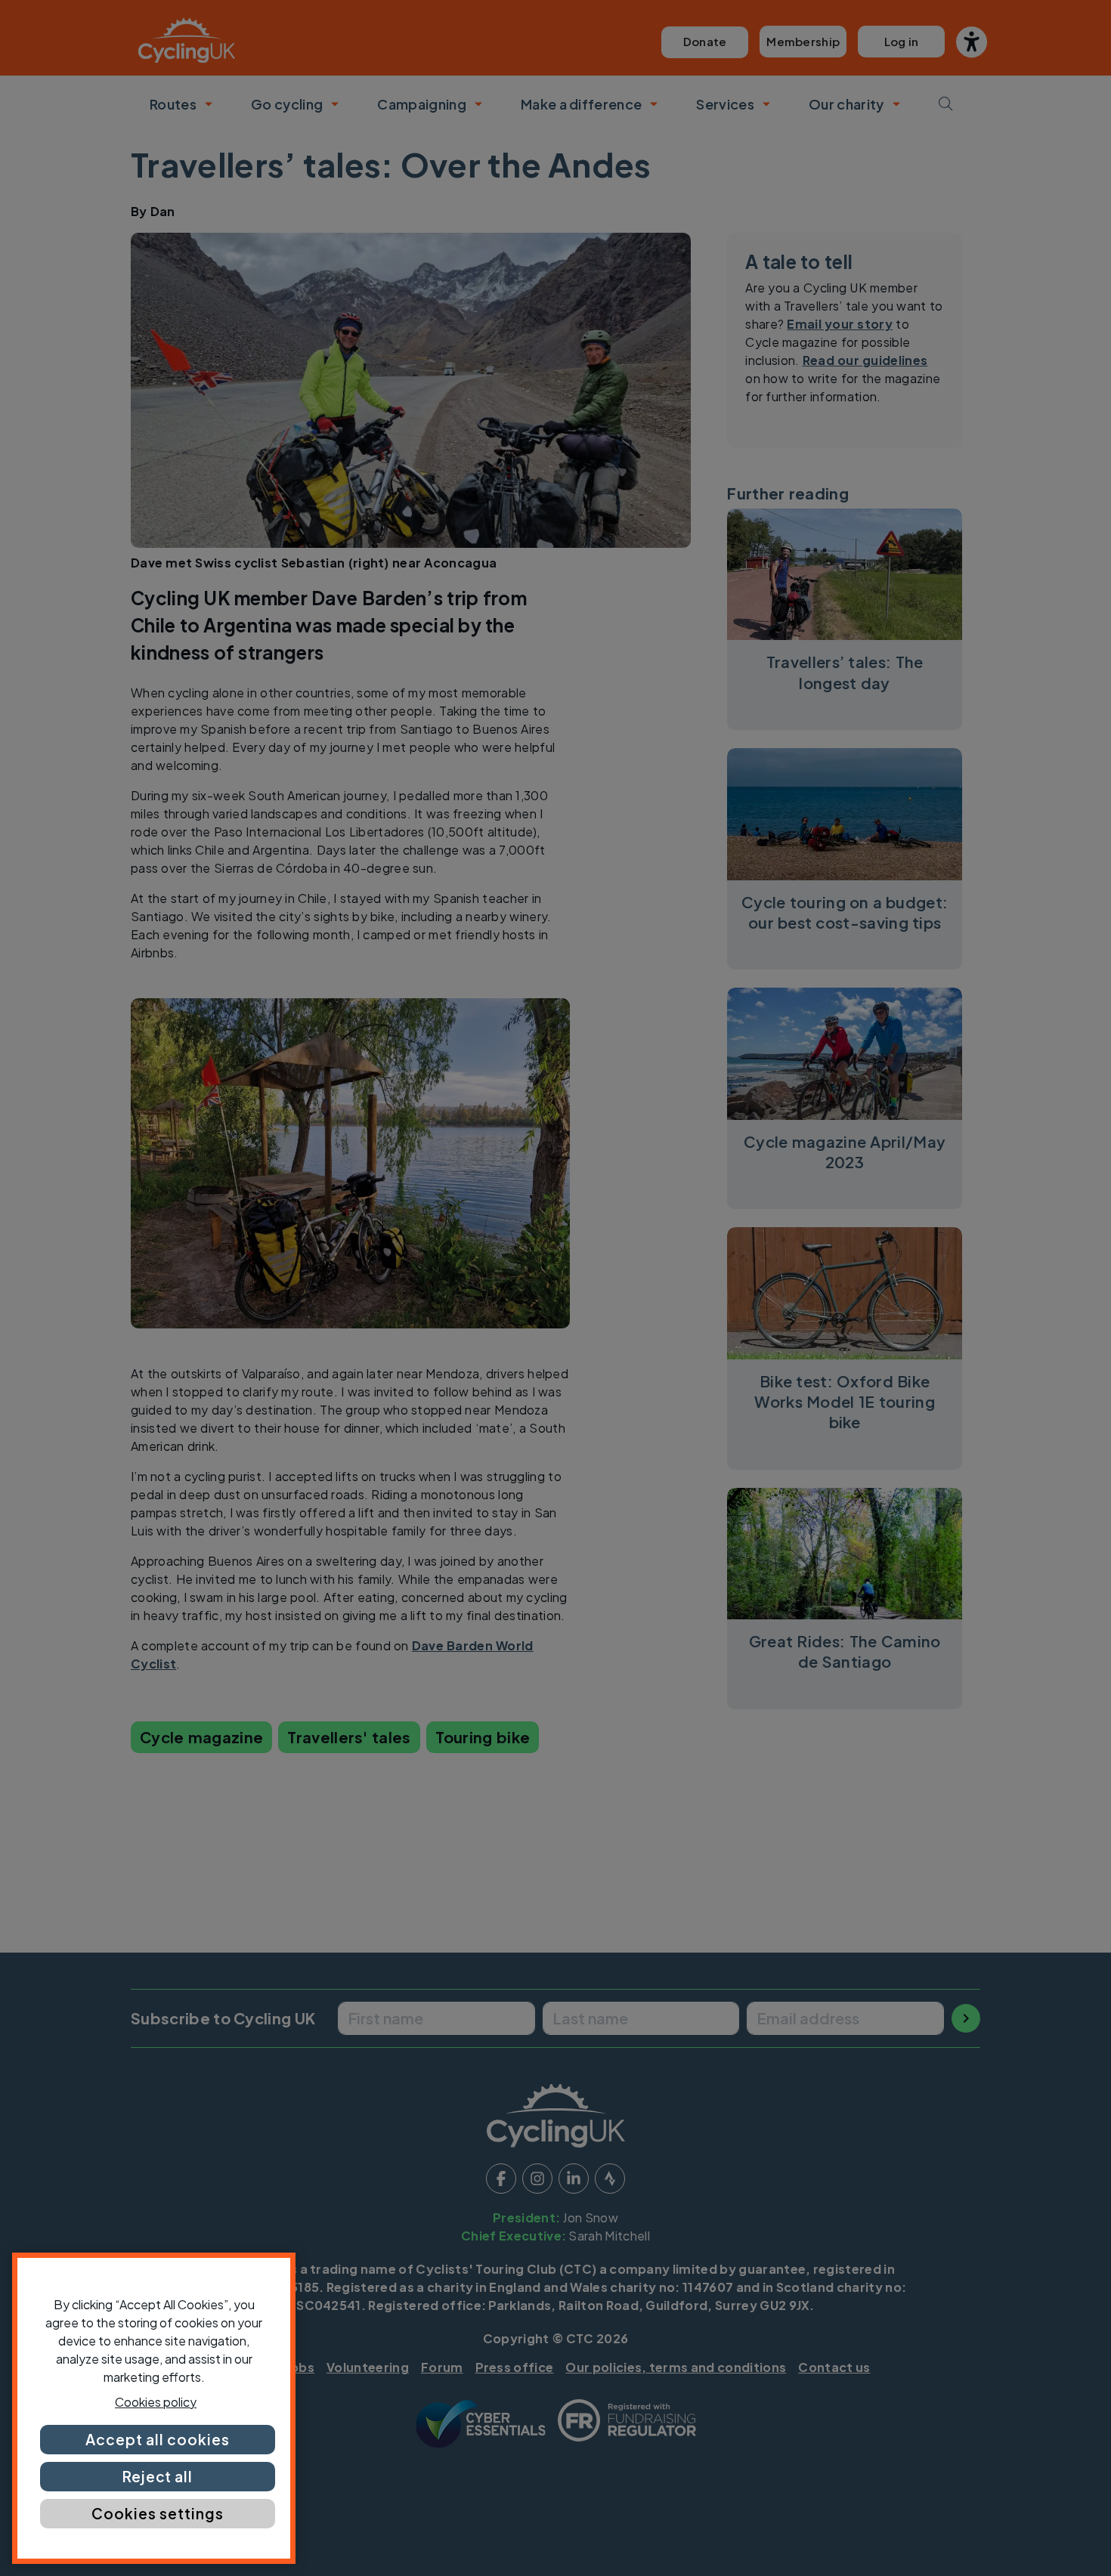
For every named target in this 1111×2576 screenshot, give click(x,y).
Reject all (158, 2476)
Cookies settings (157, 2513)
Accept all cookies (157, 2439)
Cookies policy (156, 2402)
